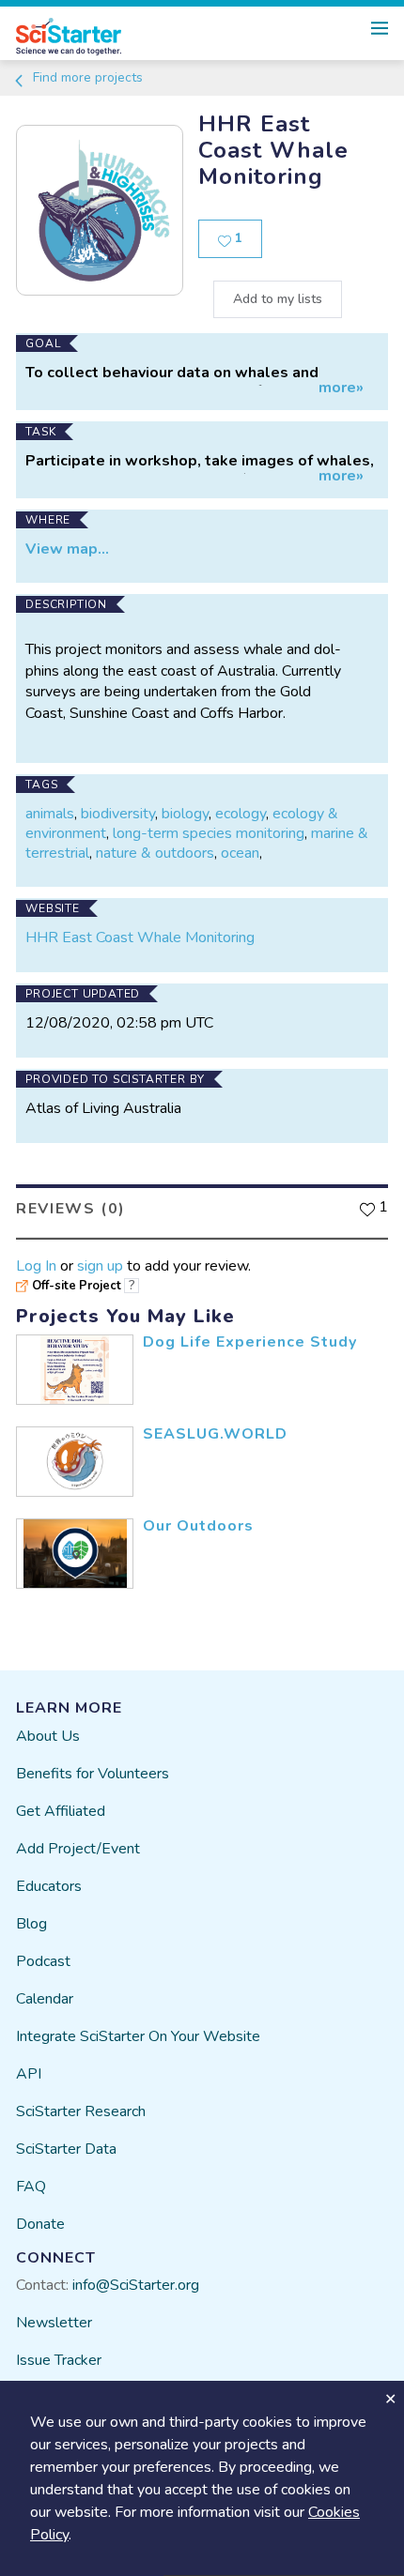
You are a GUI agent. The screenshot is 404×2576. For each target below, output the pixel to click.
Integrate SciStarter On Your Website (138, 2036)
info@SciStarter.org (136, 2285)
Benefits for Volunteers (93, 1774)
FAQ (31, 2187)
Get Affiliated (61, 1811)
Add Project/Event (78, 1849)
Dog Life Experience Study (250, 1342)
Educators (49, 1886)
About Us (48, 1736)
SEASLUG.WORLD (215, 1434)
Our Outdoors (198, 1526)
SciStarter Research (81, 2111)
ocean (240, 853)
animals (50, 814)
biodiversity (118, 814)
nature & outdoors (155, 853)
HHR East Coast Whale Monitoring (140, 937)
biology (185, 814)
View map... (67, 549)
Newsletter (54, 2323)
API (29, 2074)
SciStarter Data (66, 2149)
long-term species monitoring (209, 833)
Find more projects (86, 77)
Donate (40, 2224)
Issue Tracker (59, 2360)
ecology (241, 814)
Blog (31, 1924)
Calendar (45, 1999)
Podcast (43, 1961)
